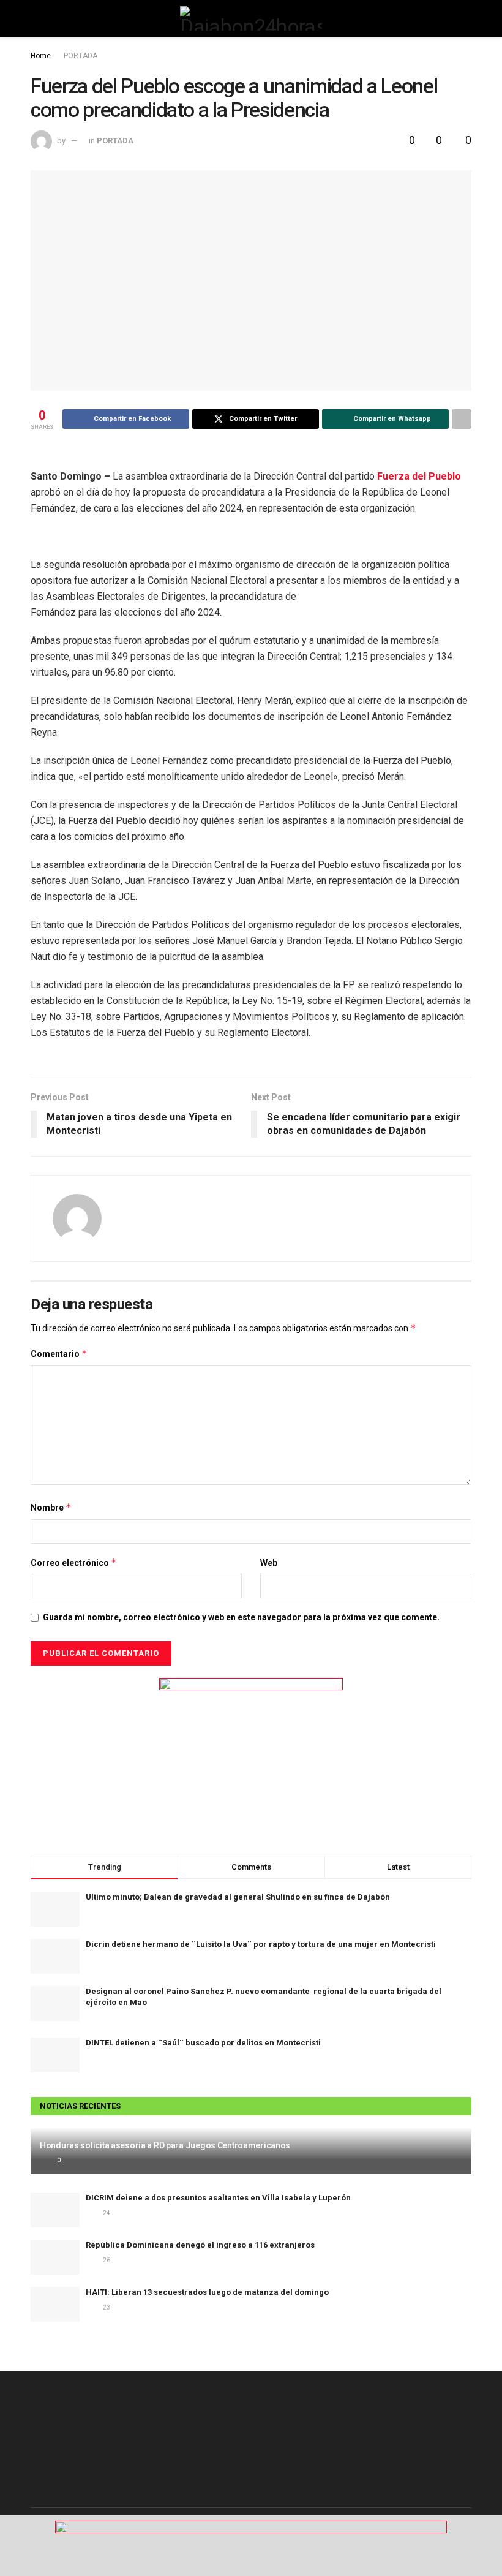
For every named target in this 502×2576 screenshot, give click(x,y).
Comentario (59, 1354)
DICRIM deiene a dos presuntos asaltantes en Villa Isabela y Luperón (218, 2198)
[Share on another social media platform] (462, 419)
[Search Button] (466, 18)
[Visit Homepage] (251, 18)
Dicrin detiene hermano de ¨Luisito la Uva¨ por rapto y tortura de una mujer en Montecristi (261, 1944)
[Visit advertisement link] (251, 1754)
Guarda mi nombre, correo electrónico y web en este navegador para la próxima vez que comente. (241, 1617)
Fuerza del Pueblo (419, 476)
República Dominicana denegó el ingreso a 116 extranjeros (200, 2245)
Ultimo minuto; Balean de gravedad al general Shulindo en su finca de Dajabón (238, 1897)
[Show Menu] (36, 18)
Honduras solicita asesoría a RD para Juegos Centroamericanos (165, 2145)
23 (106, 2307)
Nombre (51, 1507)
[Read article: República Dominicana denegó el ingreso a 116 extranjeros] (55, 2257)
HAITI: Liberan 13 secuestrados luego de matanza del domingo (207, 2292)
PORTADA (81, 56)
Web (269, 1563)
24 (106, 2213)
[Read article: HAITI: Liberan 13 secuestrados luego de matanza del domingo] (55, 2304)
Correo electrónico (74, 1562)
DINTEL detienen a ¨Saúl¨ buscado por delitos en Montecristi (203, 2043)
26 (106, 2260)
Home (41, 56)
